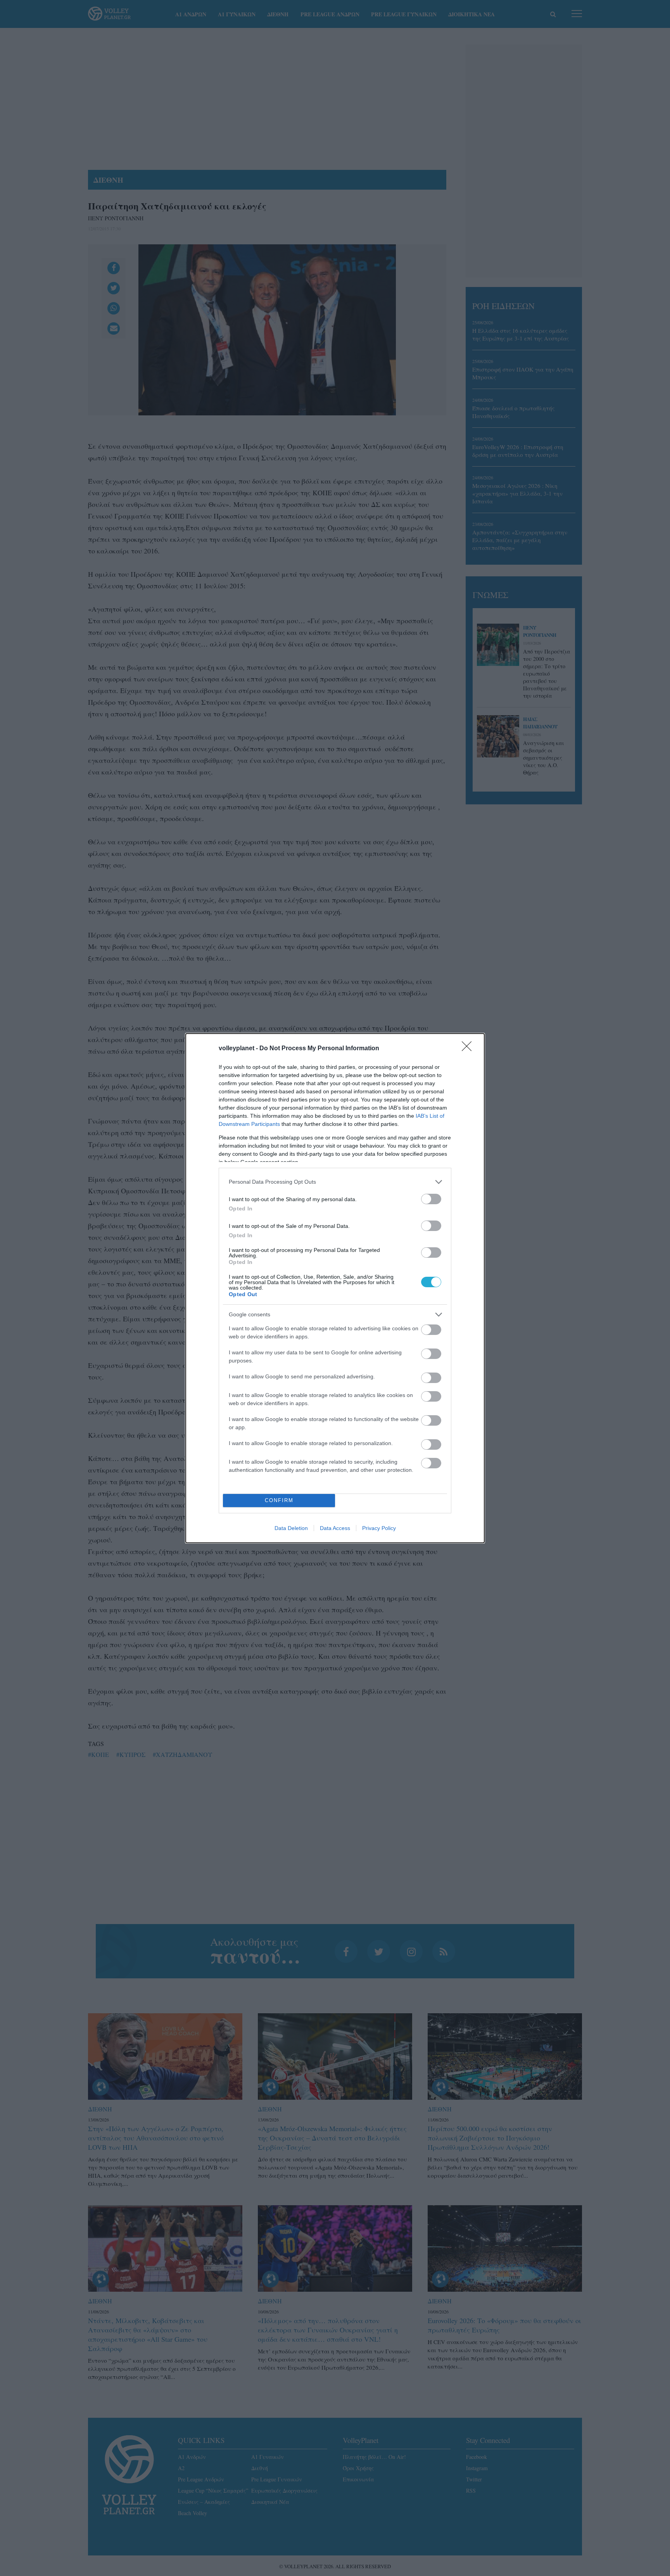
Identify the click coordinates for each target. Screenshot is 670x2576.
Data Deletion (291, 1528)
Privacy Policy (379, 1528)
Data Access (335, 1528)
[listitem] (335, 1182)
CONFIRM (279, 1500)
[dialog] (335, 1288)
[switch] (431, 1199)
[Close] (469, 1049)
